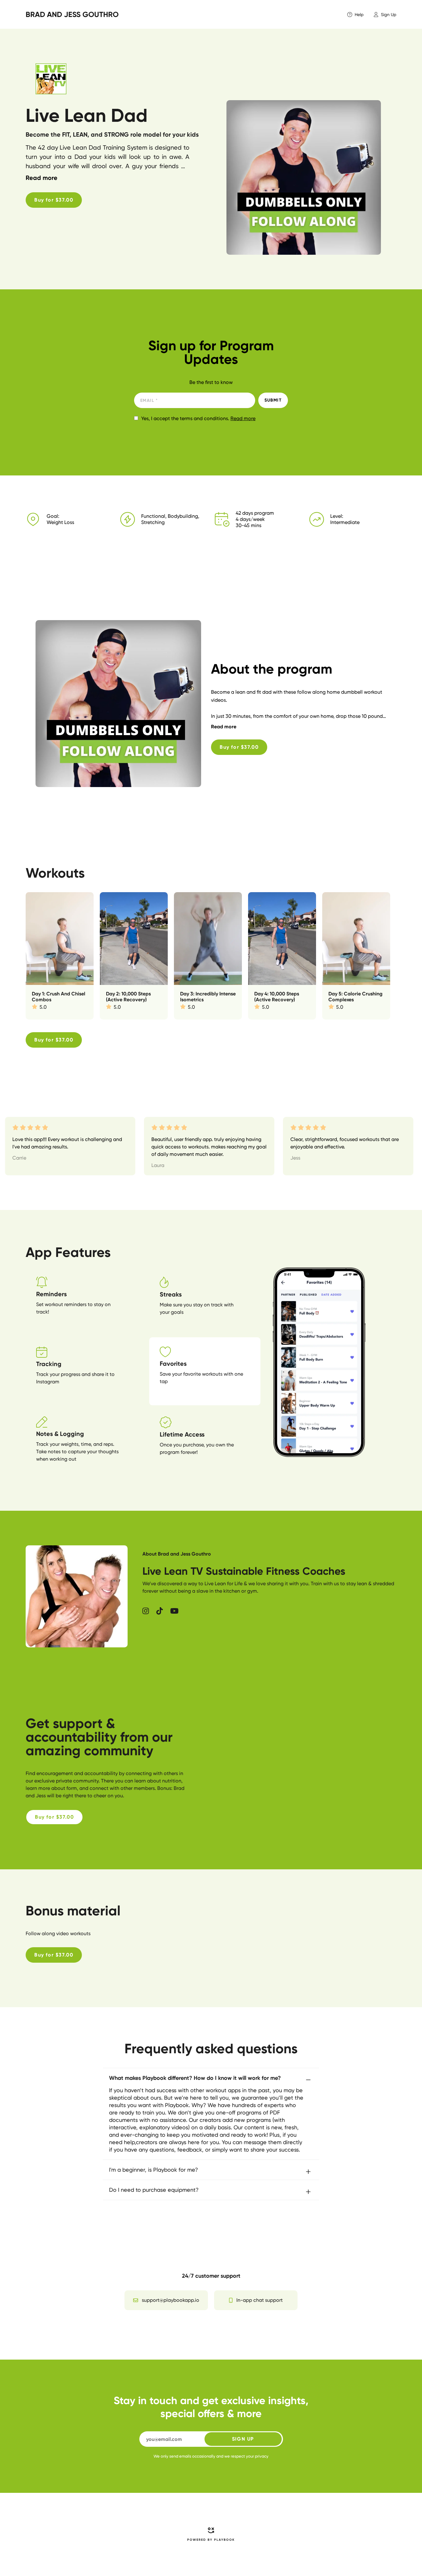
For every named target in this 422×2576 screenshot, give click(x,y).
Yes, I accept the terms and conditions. (198, 419)
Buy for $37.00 (54, 200)
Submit (273, 400)
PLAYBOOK (224, 2540)
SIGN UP (243, 2439)
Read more (243, 418)
